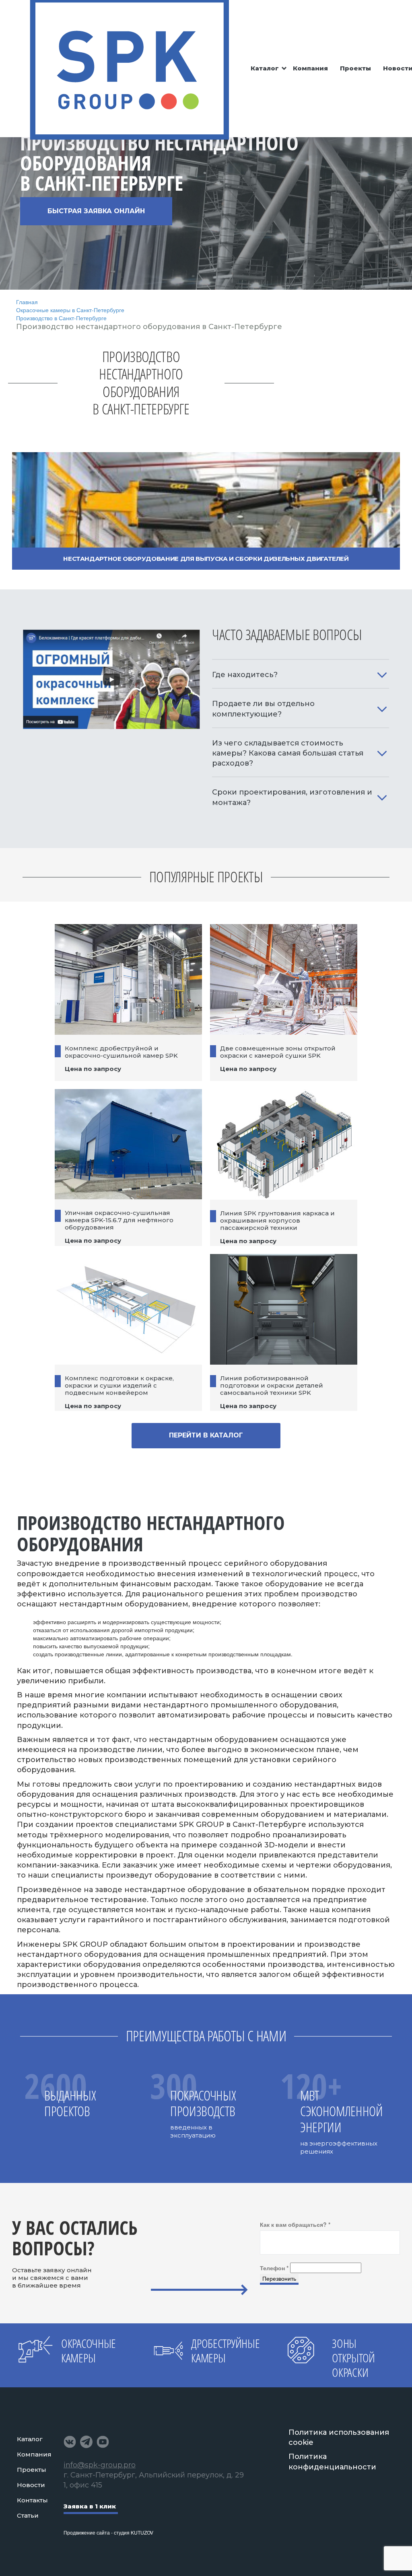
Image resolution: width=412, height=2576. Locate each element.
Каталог (265, 68)
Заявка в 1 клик (90, 2506)
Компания (310, 68)
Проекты (355, 68)
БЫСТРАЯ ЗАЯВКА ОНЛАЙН (96, 211)
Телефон (274, 2268)
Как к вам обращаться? (295, 2224)
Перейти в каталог (206, 1435)
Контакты (32, 2500)
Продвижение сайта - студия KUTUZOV (108, 2532)
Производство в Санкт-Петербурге (61, 318)
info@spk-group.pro (100, 2465)
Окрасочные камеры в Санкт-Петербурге (70, 310)
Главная (27, 302)
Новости (31, 2485)
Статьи (28, 2515)
